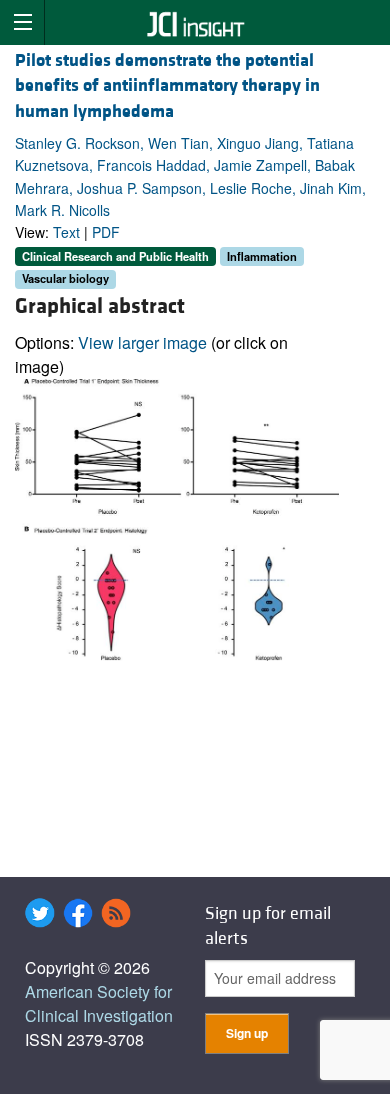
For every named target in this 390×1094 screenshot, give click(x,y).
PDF (106, 232)
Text (66, 232)
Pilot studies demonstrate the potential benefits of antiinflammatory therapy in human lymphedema (167, 85)
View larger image (142, 342)
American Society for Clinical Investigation (99, 1003)
